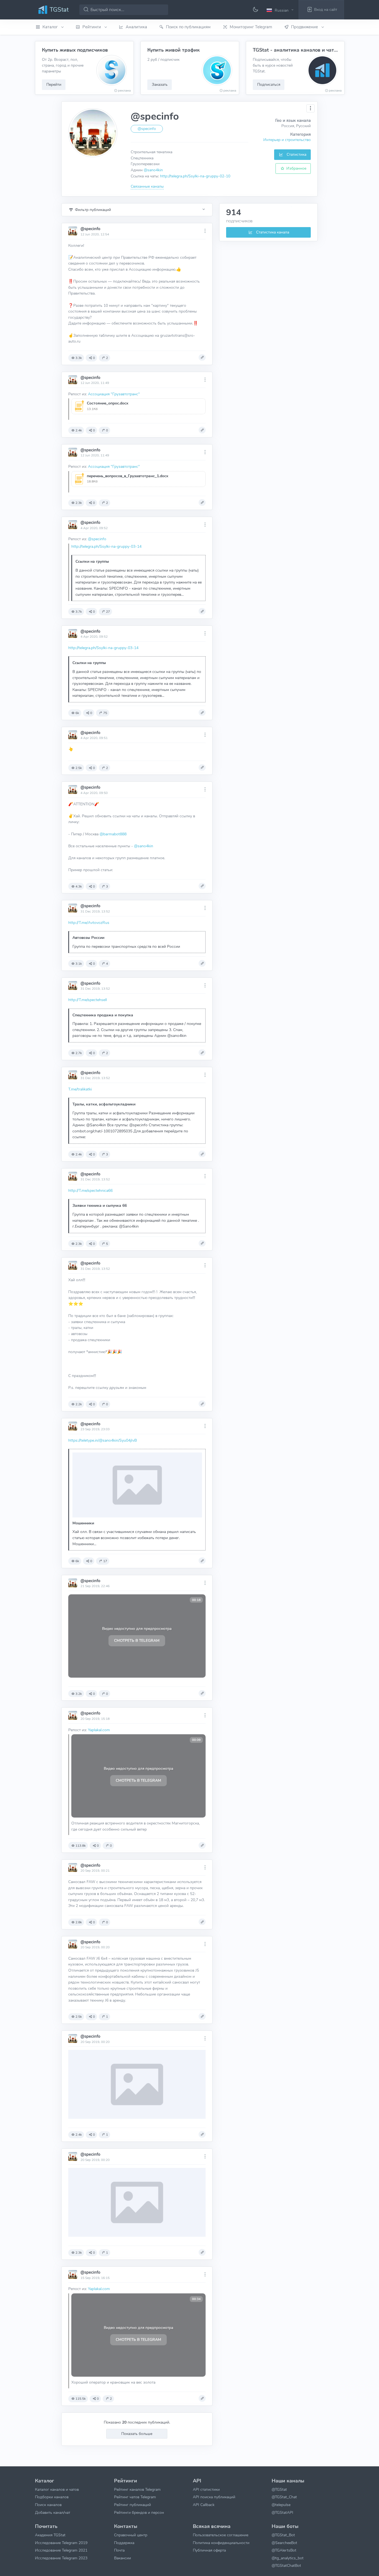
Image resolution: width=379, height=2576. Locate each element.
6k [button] (77, 713)
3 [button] (107, 886)
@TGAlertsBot (284, 2550)
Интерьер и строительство (287, 140)
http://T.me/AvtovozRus (89, 923)
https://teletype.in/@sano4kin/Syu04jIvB (103, 1440)
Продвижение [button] (305, 27)
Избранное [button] (296, 168)
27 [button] (108, 612)
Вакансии (122, 2558)
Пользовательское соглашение (221, 2535)
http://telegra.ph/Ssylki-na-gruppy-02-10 (195, 176)
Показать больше (137, 2434)
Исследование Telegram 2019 (61, 2543)
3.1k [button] (79, 964)
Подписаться (269, 84)
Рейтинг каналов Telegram (137, 2489)
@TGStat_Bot (283, 2535)
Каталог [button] (51, 27)
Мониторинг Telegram (251, 27)
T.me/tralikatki (80, 1089)
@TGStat (279, 2489)
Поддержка (124, 2543)
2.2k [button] (79, 1404)
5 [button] (107, 1244)
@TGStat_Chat (284, 2497)
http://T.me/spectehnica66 (90, 1190)
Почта (119, 2550)
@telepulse (281, 2505)
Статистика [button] (296, 154)
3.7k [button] (79, 612)
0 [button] (94, 358)
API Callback (204, 2505)
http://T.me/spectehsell (88, 1000)
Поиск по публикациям (188, 27)
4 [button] (107, 964)
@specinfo (90, 229)
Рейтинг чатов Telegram (135, 2497)
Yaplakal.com (99, 1730)
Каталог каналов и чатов (57, 2489)
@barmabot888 (113, 834)
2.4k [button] (79, 430)
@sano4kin (153, 170)
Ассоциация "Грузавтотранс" (114, 394)
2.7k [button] (79, 1053)
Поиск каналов (48, 2505)
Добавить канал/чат (53, 2512)
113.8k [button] (81, 1846)
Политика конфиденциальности (221, 2543)
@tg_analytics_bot (288, 2558)
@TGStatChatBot (286, 2565)
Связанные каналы (147, 186)
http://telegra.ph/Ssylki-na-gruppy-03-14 (106, 546)
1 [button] (107, 2017)
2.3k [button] (79, 503)
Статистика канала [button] (272, 232)
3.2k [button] (79, 1694)
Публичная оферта (209, 2550)
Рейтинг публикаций (132, 2505)
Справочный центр (131, 2535)
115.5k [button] (81, 2399)
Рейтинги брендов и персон (139, 2512)
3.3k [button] (79, 358)
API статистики (206, 2489)
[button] (281, 10)
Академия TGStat (50, 2535)
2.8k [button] (79, 1922)
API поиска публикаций (214, 2497)
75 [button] (105, 713)
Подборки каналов (52, 2497)
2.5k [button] (79, 768)
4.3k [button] (79, 886)
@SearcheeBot (284, 2543)
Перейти (54, 84)
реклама (124, 91)
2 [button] (107, 358)
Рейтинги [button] (92, 27)
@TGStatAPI (282, 2512)
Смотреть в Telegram (137, 1641)
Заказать (160, 84)
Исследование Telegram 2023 (61, 2558)
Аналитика (136, 27)
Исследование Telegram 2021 (61, 2550)
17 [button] (105, 1561)
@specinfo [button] (147, 129)
